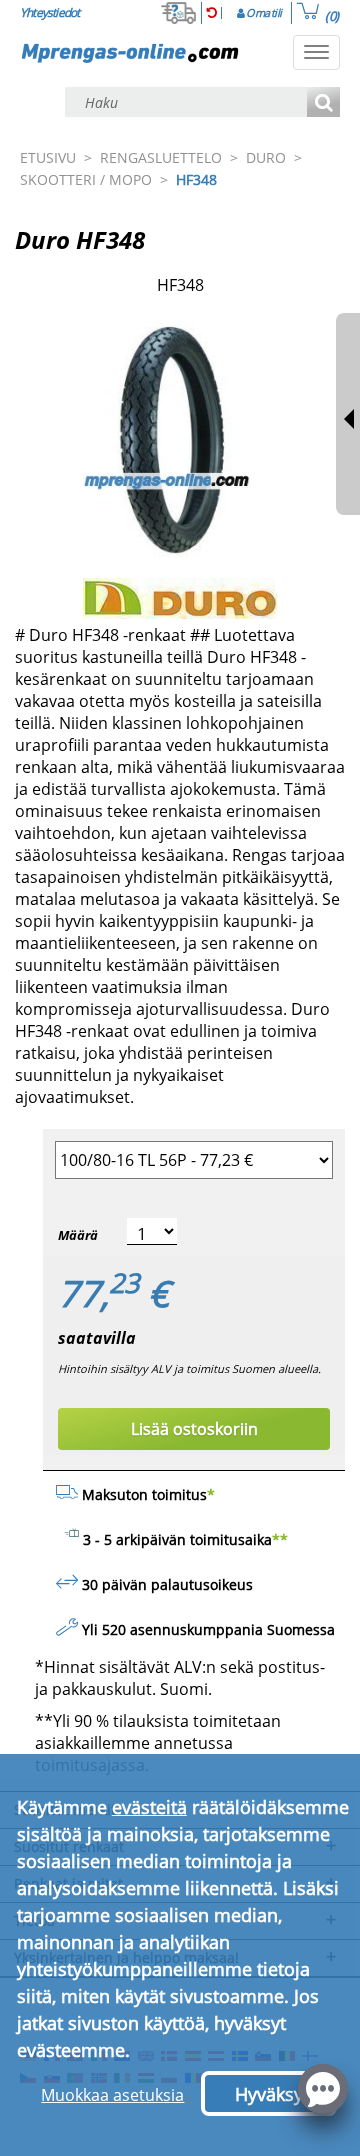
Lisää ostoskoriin (194, 1429)
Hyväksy (269, 2094)
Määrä (78, 1235)
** (280, 1539)
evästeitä (149, 1807)
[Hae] (323, 103)
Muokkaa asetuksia (112, 2095)
